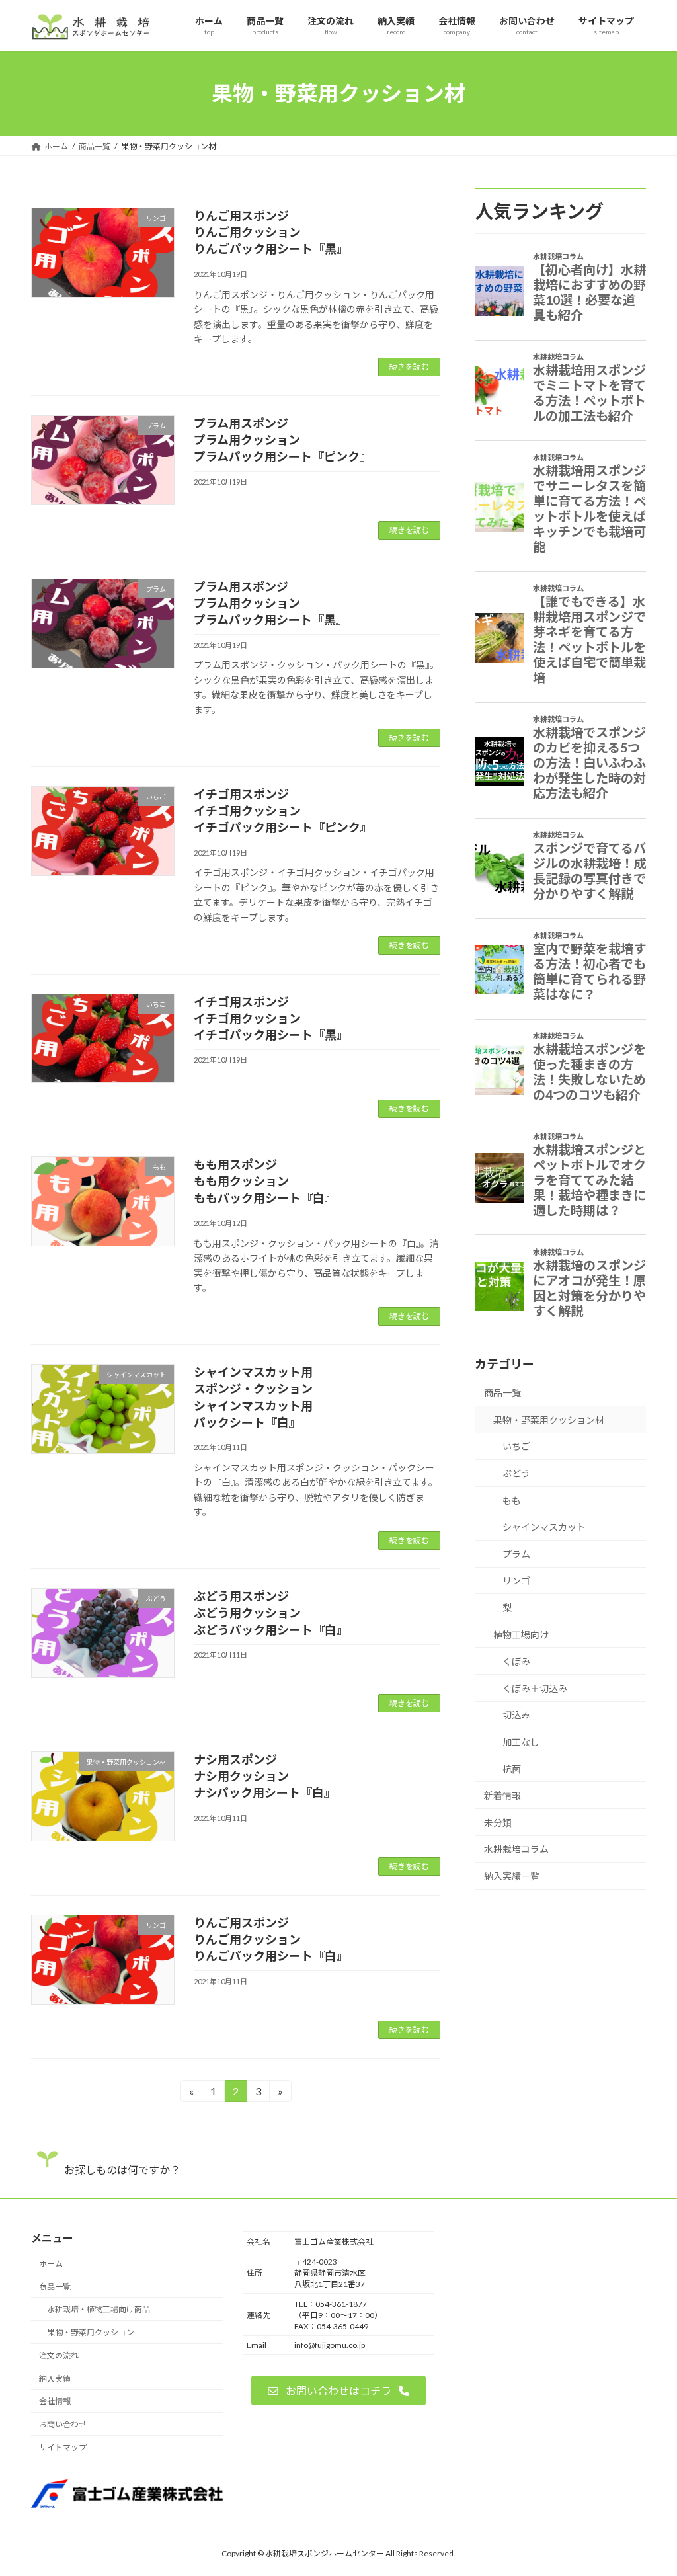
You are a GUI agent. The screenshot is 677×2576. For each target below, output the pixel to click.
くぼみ (516, 1661)
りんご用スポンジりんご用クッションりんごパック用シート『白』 (271, 1939)
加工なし (521, 1742)
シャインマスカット (544, 1528)
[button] (338, 2391)
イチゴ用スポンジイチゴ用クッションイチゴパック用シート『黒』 (271, 1018)
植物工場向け (521, 1635)
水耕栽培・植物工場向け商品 (99, 2309)
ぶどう (516, 1473)
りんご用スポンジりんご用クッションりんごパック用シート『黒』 (271, 232)
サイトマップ (63, 2447)
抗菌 (512, 1769)
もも (512, 1501)
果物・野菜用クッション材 (549, 1420)
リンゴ (516, 1581)
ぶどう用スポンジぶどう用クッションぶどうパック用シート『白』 (271, 1613)
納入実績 (55, 2378)
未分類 (498, 1823)
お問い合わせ (63, 2424)
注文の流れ (59, 2355)
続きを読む (409, 367)
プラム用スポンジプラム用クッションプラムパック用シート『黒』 (271, 603)
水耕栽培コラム (516, 1850)
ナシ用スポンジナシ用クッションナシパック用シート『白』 (265, 1776)
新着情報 (502, 1795)
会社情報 (55, 2401)
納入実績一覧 (512, 1876)
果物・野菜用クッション (91, 2332)
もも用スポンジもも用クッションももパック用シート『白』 (265, 1181)
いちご (516, 1447)
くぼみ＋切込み (535, 1688)
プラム (516, 1554)
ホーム (51, 2263)
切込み (516, 1715)
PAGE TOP (648, 2486)
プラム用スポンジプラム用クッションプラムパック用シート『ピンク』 (283, 440)
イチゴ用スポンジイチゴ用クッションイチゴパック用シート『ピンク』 (283, 811)
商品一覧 (502, 1393)
